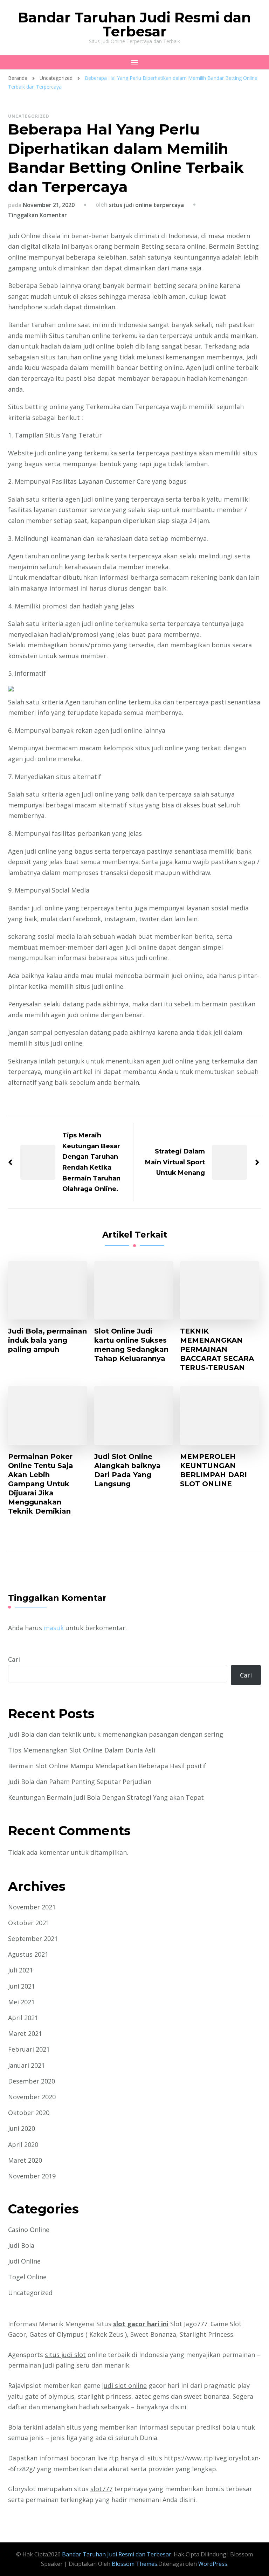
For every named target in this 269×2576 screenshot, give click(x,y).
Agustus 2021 (28, 1954)
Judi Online (24, 2261)
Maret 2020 (25, 2160)
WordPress (213, 2564)
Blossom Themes (134, 2564)
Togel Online (27, 2277)
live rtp (108, 2458)
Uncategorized (29, 116)
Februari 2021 (29, 2049)
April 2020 (23, 2144)
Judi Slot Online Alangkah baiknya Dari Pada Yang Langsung (127, 1470)
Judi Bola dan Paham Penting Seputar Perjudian (80, 1782)
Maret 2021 (25, 2033)
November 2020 (32, 2097)
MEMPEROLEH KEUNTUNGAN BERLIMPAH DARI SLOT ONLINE (213, 1470)
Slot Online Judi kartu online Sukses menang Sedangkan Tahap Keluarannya (131, 1345)
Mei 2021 (21, 2002)
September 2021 (33, 1938)
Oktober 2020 (29, 2113)
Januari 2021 (26, 2065)
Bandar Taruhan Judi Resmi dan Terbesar (134, 24)
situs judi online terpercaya (146, 205)
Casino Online (29, 2230)
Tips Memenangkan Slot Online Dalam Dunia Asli (82, 1750)
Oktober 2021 (29, 1923)
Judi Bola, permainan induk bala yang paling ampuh (47, 1340)
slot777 (101, 2489)
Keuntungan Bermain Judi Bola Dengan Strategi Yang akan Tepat (106, 1797)
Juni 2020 (22, 2128)
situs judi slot (65, 2355)
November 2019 (32, 2176)
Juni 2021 (22, 1986)
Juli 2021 (20, 1970)
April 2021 (23, 2018)
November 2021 (32, 1907)
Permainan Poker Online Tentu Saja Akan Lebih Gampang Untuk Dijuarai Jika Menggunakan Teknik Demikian (41, 1484)
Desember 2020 (32, 2081)
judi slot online (124, 2385)
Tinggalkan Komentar (37, 215)
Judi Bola (21, 2245)
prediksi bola (216, 2427)
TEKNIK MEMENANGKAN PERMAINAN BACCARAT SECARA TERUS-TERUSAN (217, 1349)
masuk (54, 1628)
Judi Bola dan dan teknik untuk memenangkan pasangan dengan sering (116, 1734)
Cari (14, 1659)
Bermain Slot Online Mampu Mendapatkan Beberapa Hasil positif (107, 1766)
